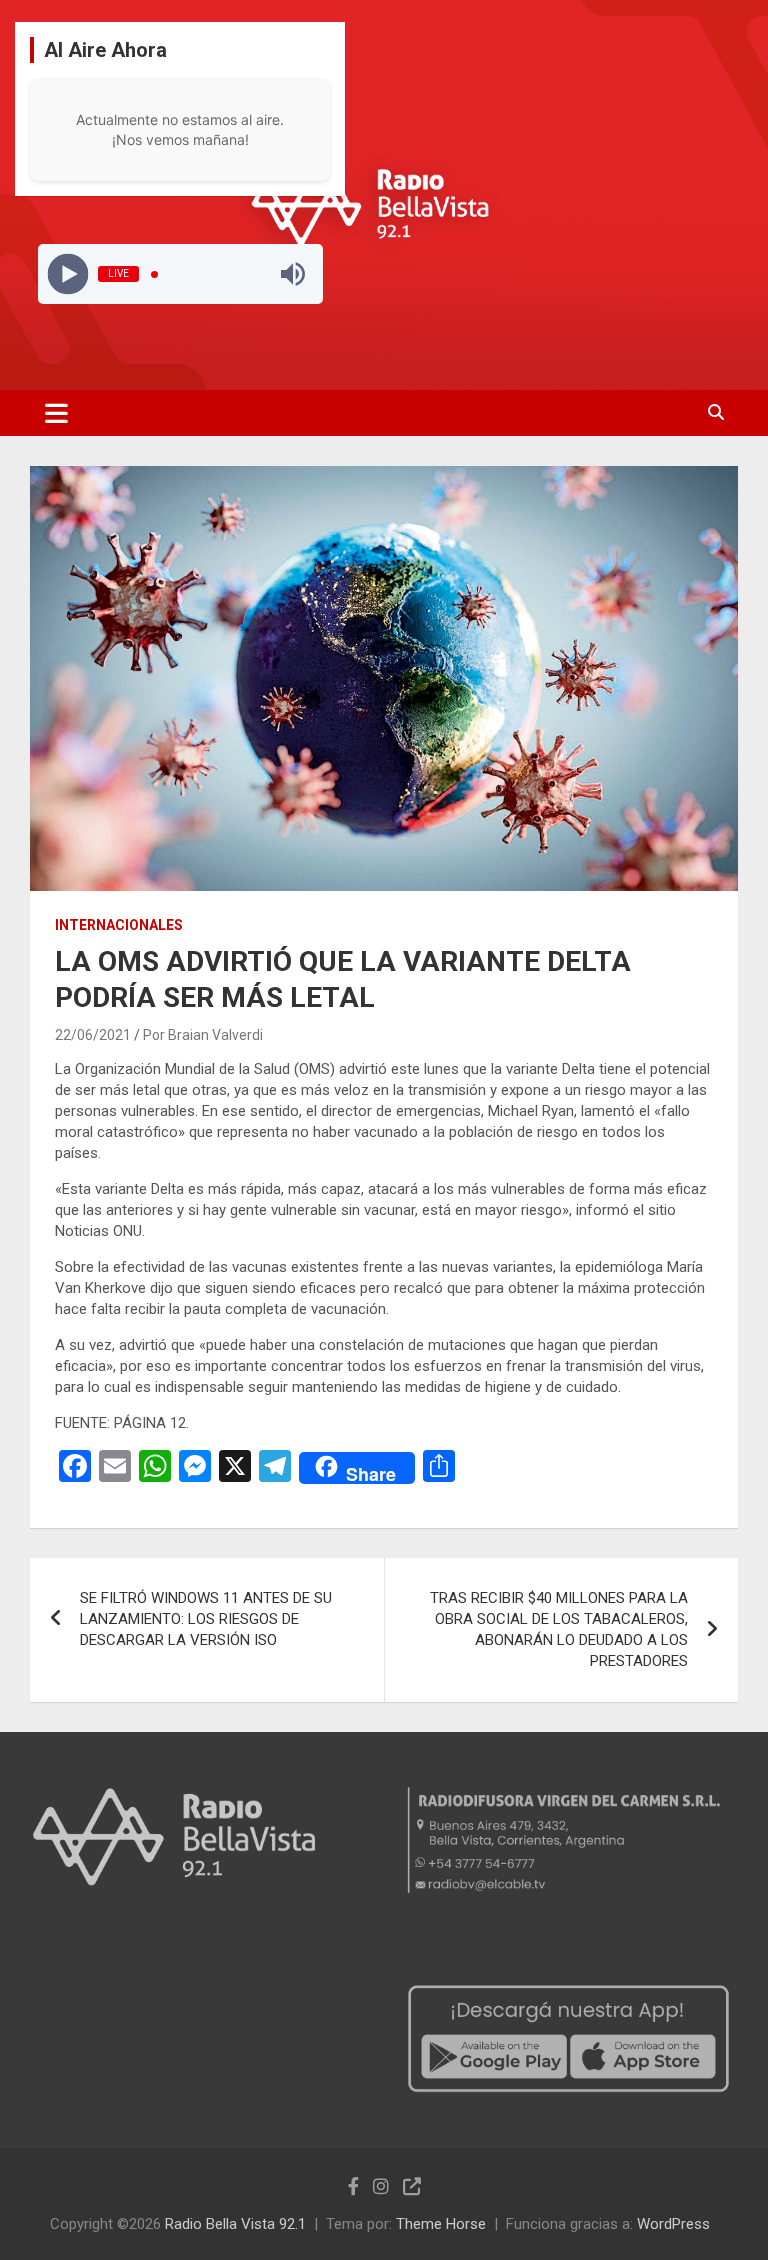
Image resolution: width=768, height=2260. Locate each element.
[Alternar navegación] (56, 413)
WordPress (673, 2224)
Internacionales (119, 925)
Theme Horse (441, 2224)
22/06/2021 (93, 1035)
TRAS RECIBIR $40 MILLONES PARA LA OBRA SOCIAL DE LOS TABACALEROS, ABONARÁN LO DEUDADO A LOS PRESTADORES (559, 1629)
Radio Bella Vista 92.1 (235, 2224)
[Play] (67, 274)
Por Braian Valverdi (203, 1035)
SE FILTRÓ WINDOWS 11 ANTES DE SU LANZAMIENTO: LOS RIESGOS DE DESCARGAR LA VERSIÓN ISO (206, 1619)
